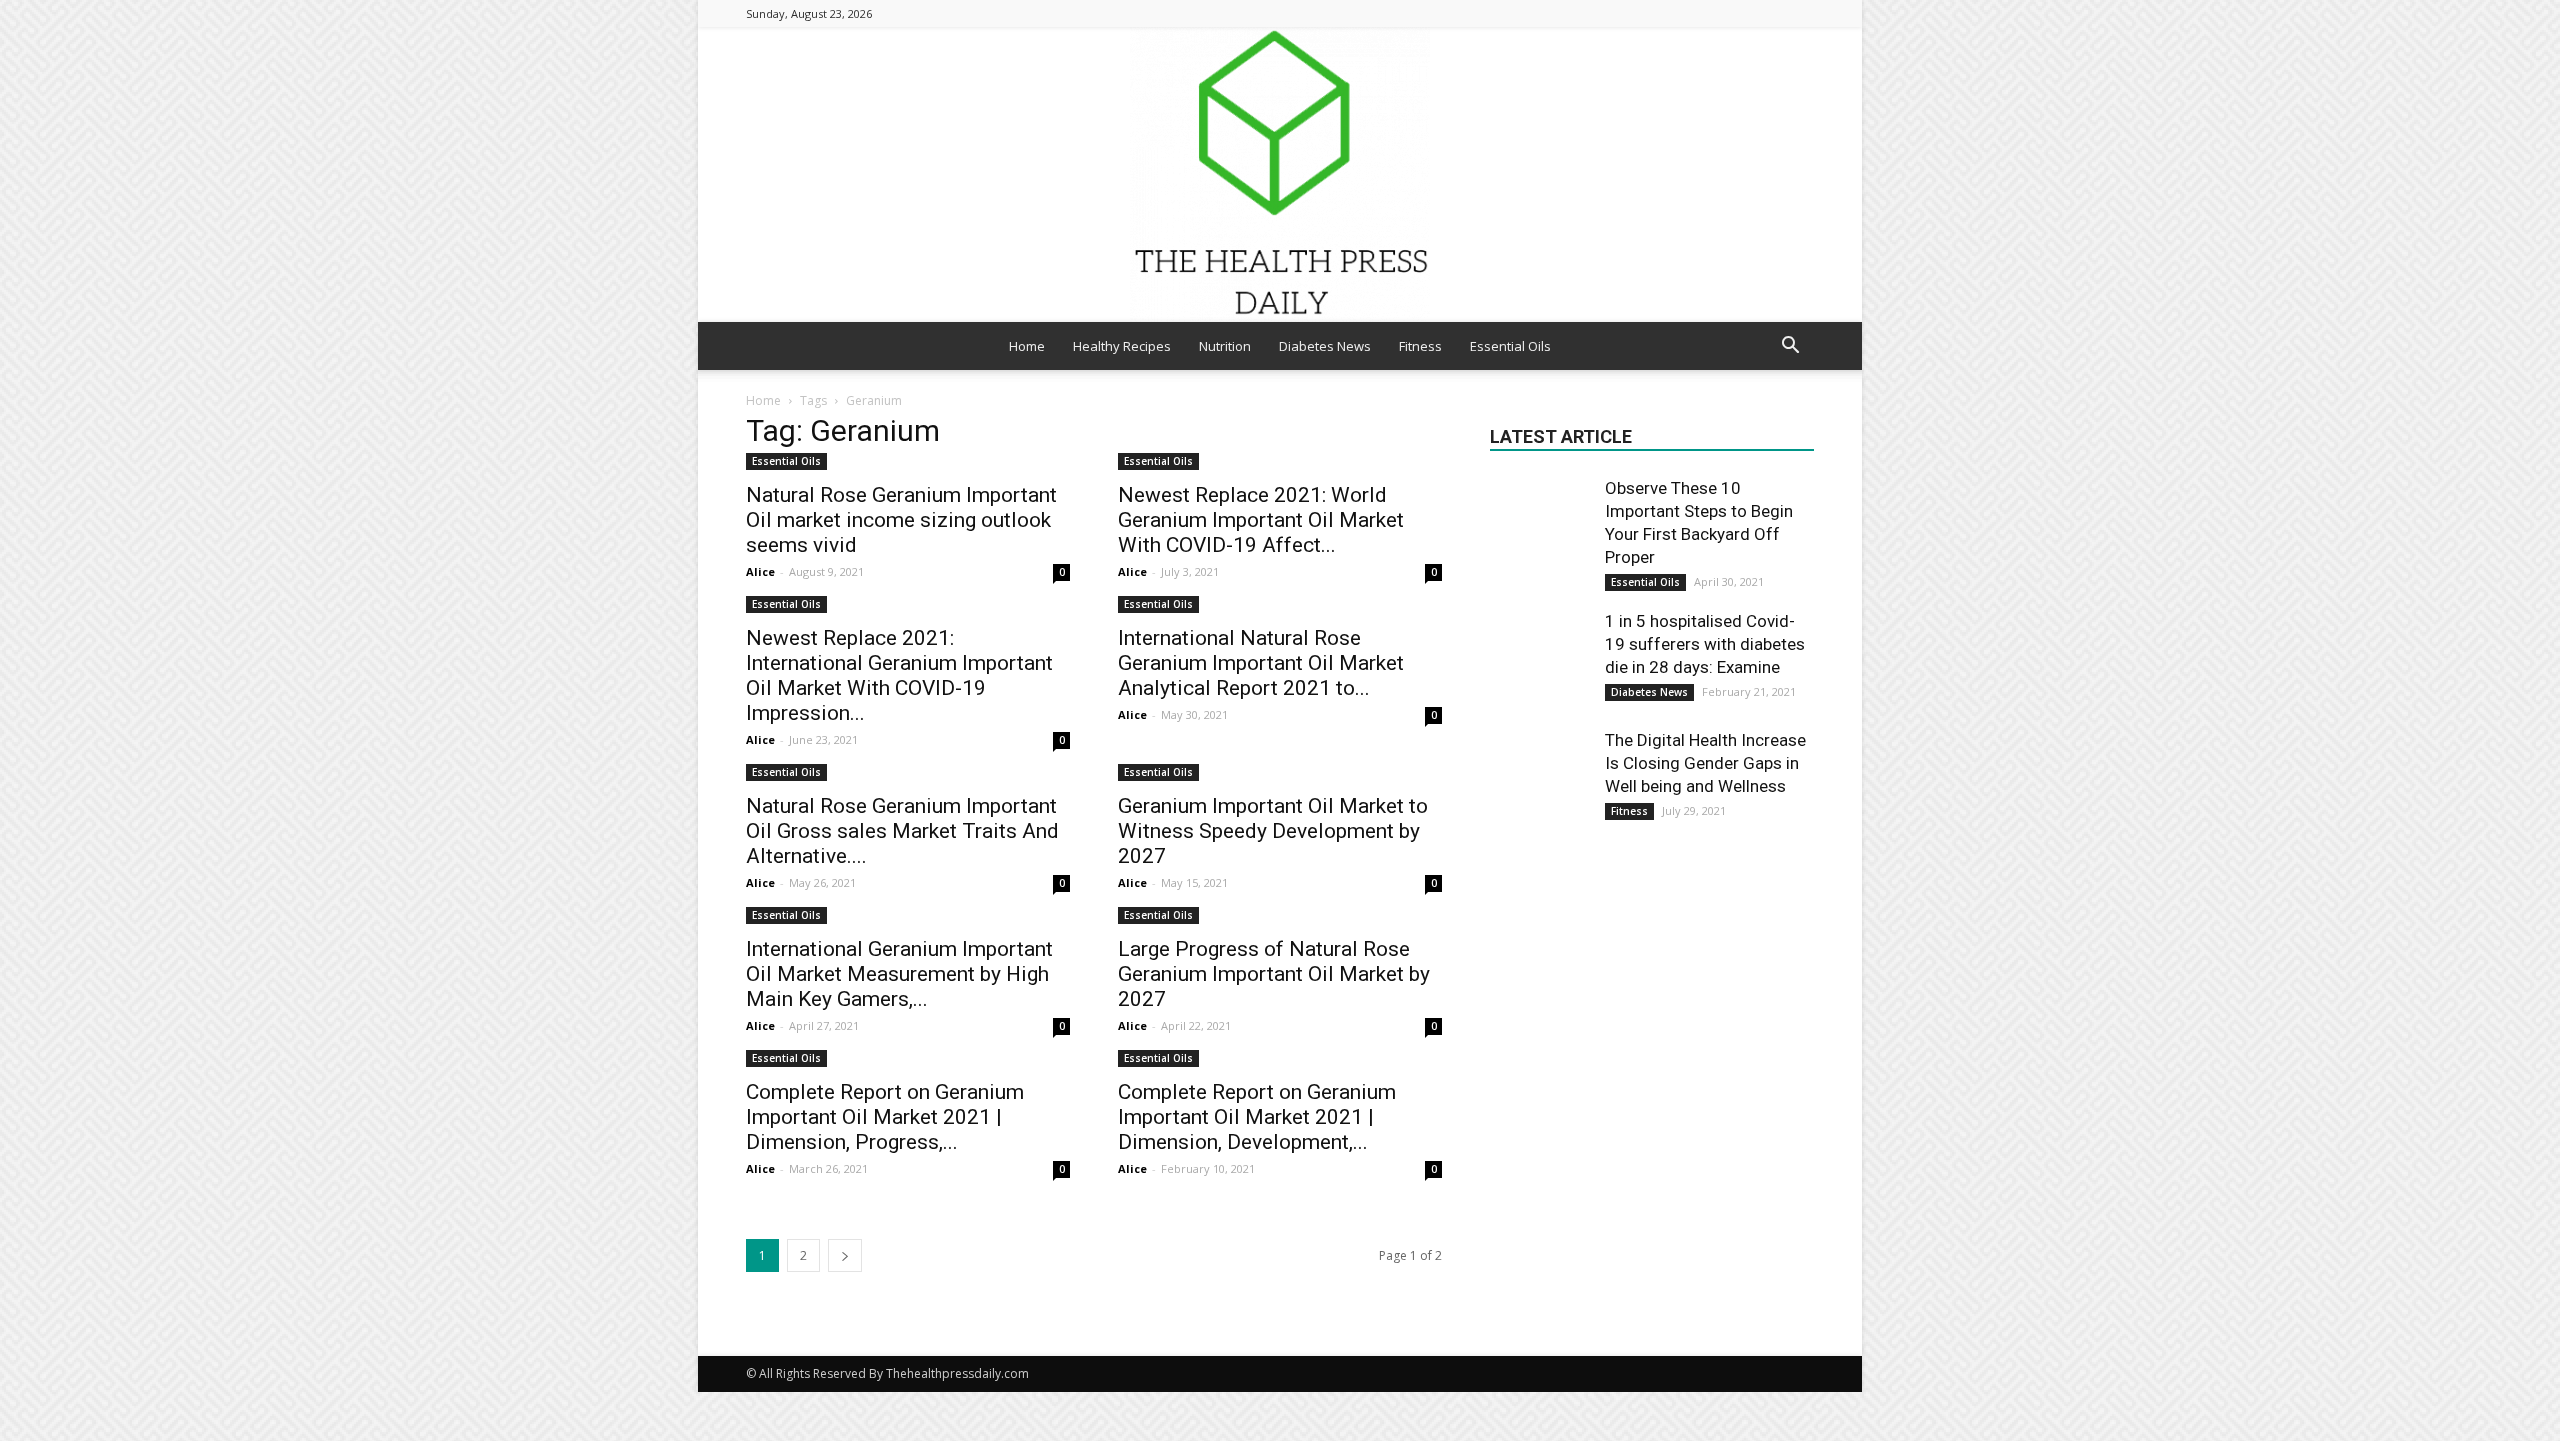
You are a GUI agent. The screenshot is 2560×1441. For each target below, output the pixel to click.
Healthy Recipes (1122, 346)
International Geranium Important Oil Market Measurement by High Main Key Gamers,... (899, 974)
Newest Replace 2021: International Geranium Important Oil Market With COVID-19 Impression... (899, 675)
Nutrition (1225, 346)
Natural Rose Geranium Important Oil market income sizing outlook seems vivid (901, 520)
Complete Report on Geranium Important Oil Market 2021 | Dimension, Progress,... (885, 1117)
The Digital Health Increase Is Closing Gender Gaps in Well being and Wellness (1705, 763)
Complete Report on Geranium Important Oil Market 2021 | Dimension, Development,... (1257, 1117)
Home (1027, 346)
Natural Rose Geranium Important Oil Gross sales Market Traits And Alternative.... (902, 831)
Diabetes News (1325, 346)
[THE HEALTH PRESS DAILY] (1280, 174)
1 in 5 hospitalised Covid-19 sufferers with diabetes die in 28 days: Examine (1705, 644)
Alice (760, 571)
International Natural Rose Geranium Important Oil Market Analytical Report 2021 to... (1261, 663)
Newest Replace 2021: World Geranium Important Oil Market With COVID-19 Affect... (1261, 520)
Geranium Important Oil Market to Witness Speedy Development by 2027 (1273, 831)
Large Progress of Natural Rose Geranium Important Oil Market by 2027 (1274, 974)
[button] (1790, 347)
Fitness (1420, 346)
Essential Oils (1510, 346)
